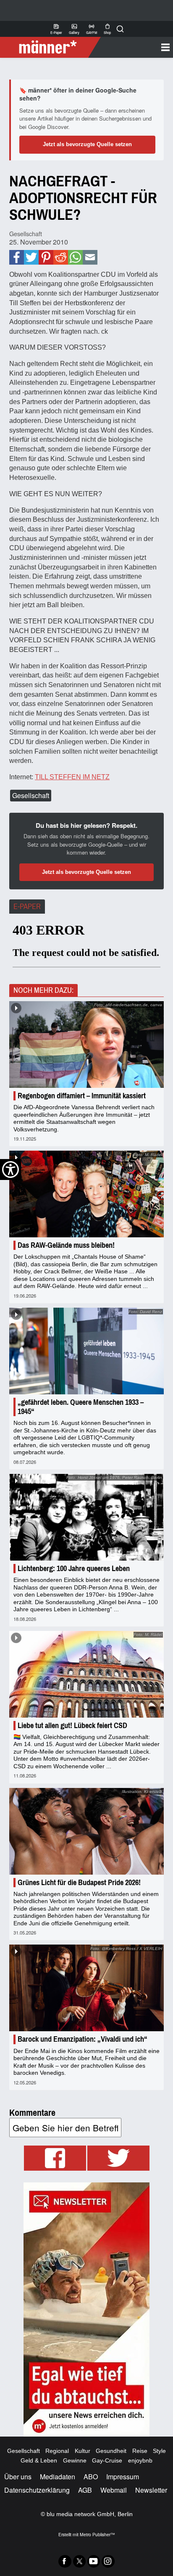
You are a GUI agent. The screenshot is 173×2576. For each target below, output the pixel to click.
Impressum (123, 2477)
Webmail (114, 2490)
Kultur (83, 2451)
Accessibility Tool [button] (10, 1170)
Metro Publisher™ (97, 2534)
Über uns (18, 2477)
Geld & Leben (39, 2460)
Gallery (74, 29)
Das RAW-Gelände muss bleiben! (66, 1245)
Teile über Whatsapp (75, 257)
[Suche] (120, 29)
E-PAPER (27, 907)
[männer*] (51, 47)
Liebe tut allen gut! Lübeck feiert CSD (72, 1726)
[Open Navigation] (134, 47)
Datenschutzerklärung (37, 2490)
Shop (107, 29)
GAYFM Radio (92, 29)
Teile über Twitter (31, 257)
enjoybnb (140, 2460)
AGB (85, 2490)
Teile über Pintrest (46, 257)
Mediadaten (58, 2477)
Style (159, 2451)
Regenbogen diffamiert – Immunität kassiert (82, 1096)
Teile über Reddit (61, 257)
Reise (140, 2451)
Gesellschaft (26, 233)
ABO (91, 2477)
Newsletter (151, 2490)
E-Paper (56, 29)
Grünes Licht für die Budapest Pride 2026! (79, 1883)
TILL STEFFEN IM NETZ (72, 777)
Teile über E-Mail (90, 257)
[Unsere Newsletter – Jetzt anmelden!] (86, 2309)
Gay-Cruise (107, 2460)
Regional (57, 2451)
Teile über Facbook (17, 257)
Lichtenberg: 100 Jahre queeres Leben (74, 1569)
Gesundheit (111, 2451)
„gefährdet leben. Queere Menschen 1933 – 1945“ (81, 1407)
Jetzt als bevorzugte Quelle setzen (87, 144)
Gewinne (75, 2460)
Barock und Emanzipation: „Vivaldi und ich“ (83, 2039)
